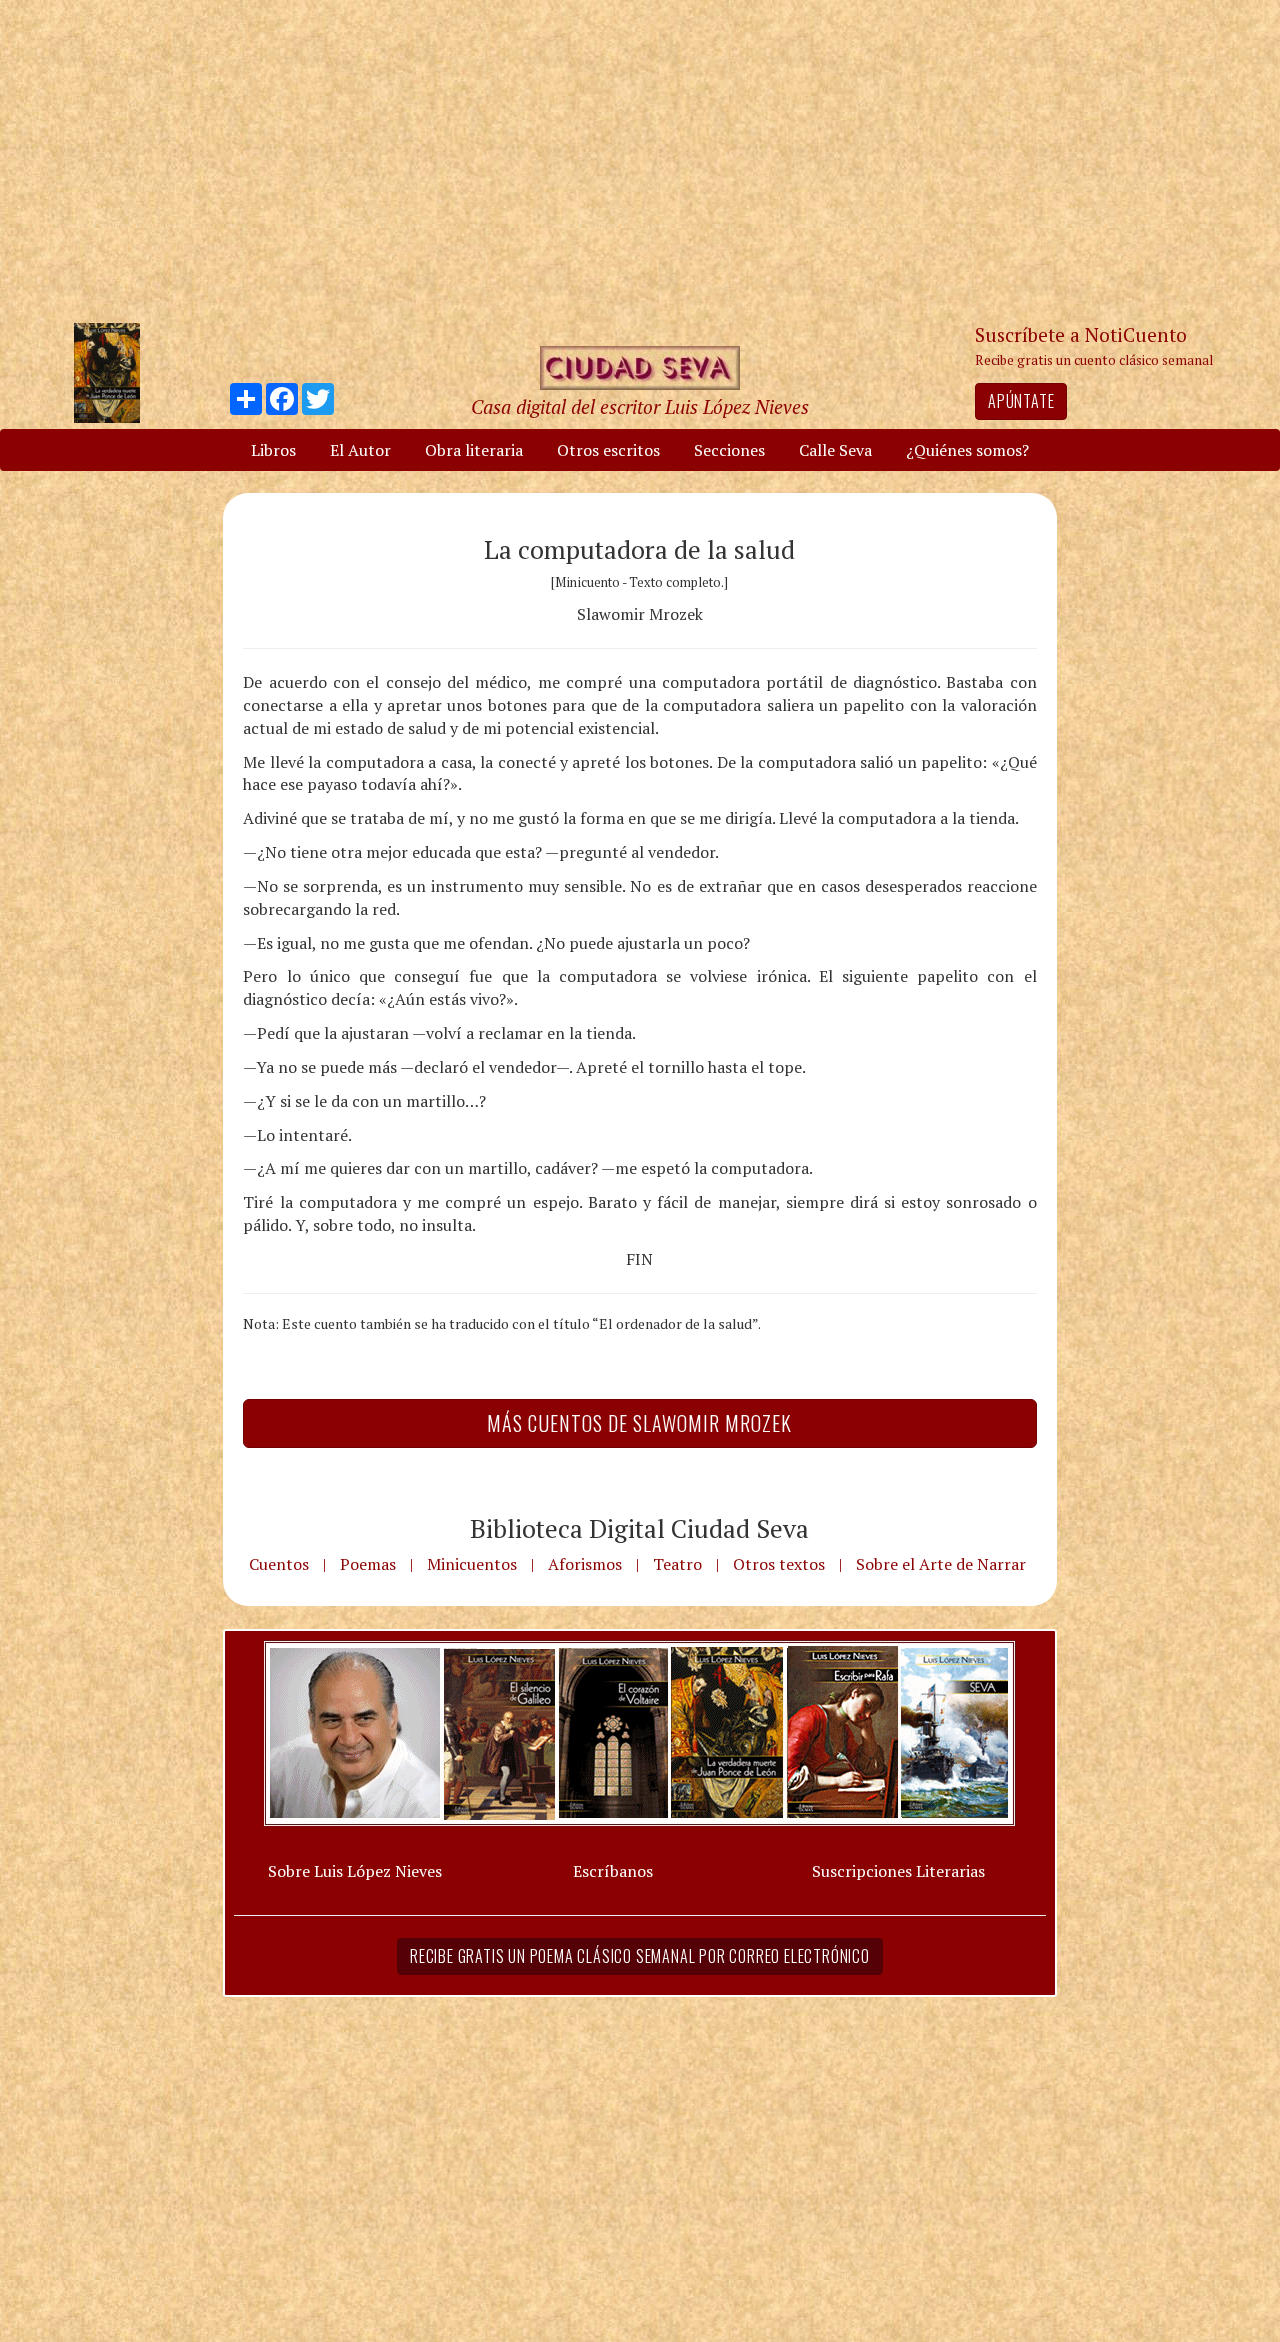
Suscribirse (537, 1323)
